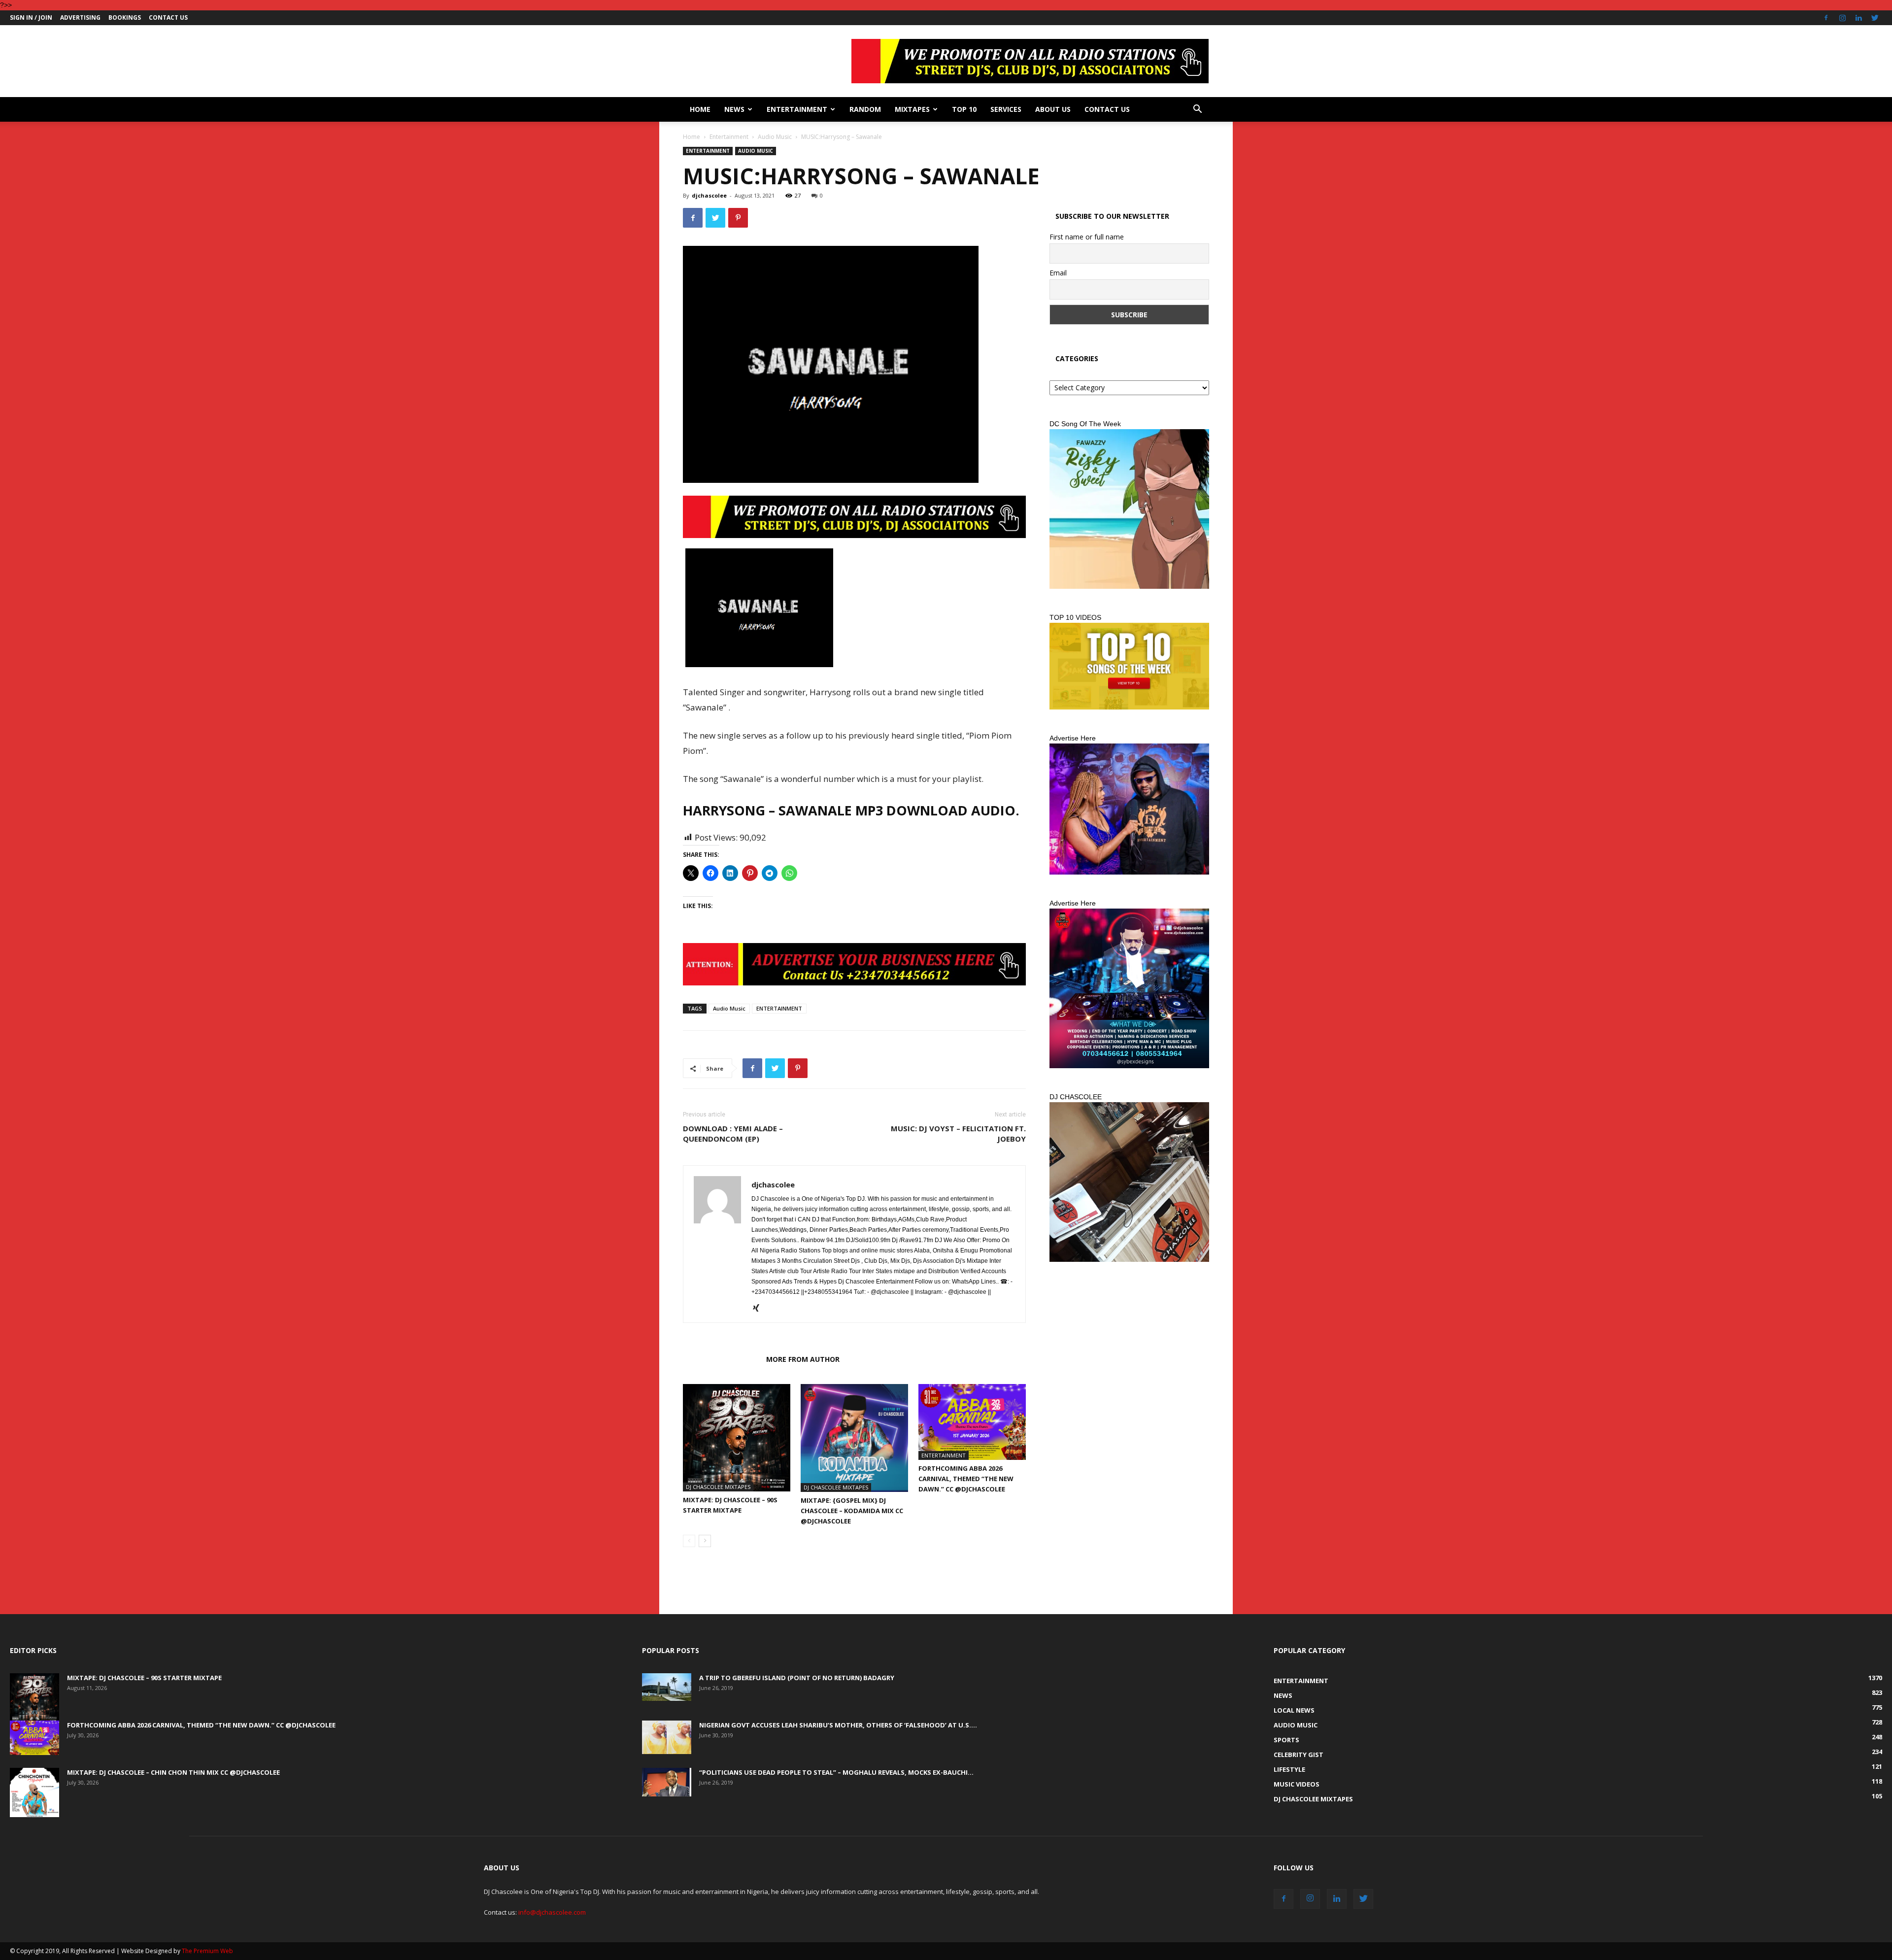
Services (1006, 109)
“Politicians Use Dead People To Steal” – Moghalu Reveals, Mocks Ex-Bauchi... (836, 1772)
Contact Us (168, 17)
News (734, 109)
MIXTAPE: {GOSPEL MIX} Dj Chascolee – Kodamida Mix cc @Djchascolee (852, 1511)
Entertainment (797, 109)
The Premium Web (207, 1951)
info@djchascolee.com (552, 1912)
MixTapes (912, 109)
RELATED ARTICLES (722, 1359)
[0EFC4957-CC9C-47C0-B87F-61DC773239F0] (1129, 509)
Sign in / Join (31, 17)
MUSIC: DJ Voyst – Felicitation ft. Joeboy (958, 1133)
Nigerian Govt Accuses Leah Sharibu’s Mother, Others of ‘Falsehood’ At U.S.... (838, 1725)
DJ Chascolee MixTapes (718, 1487)
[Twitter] (1875, 18)
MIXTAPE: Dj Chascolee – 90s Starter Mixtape (144, 1678)
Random (865, 109)
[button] (1197, 110)
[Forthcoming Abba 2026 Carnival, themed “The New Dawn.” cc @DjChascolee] (972, 1422)
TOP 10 (964, 109)
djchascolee (709, 195)
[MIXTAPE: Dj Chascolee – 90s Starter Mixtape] (737, 1438)
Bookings (125, 17)
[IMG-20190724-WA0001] (854, 517)
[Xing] (760, 1309)
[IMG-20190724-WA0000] (854, 964)
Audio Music (775, 137)
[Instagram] (1842, 18)
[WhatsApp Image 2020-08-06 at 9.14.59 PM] (1129, 666)
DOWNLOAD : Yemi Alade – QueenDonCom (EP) (733, 1133)
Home (700, 109)
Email (1058, 273)
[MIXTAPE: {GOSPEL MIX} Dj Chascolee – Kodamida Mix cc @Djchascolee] (854, 1438)
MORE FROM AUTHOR (803, 1359)
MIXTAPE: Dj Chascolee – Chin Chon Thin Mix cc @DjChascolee (173, 1772)
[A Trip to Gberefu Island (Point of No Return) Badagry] (667, 1687)
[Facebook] (1826, 18)
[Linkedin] (1858, 18)
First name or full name (1087, 237)
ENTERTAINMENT (779, 1008)
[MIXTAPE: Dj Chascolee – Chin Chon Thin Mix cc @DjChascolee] (34, 1792)
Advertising (80, 17)
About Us (1053, 109)
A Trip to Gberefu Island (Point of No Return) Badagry (797, 1678)
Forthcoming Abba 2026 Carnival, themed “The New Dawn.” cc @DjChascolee (966, 1479)
